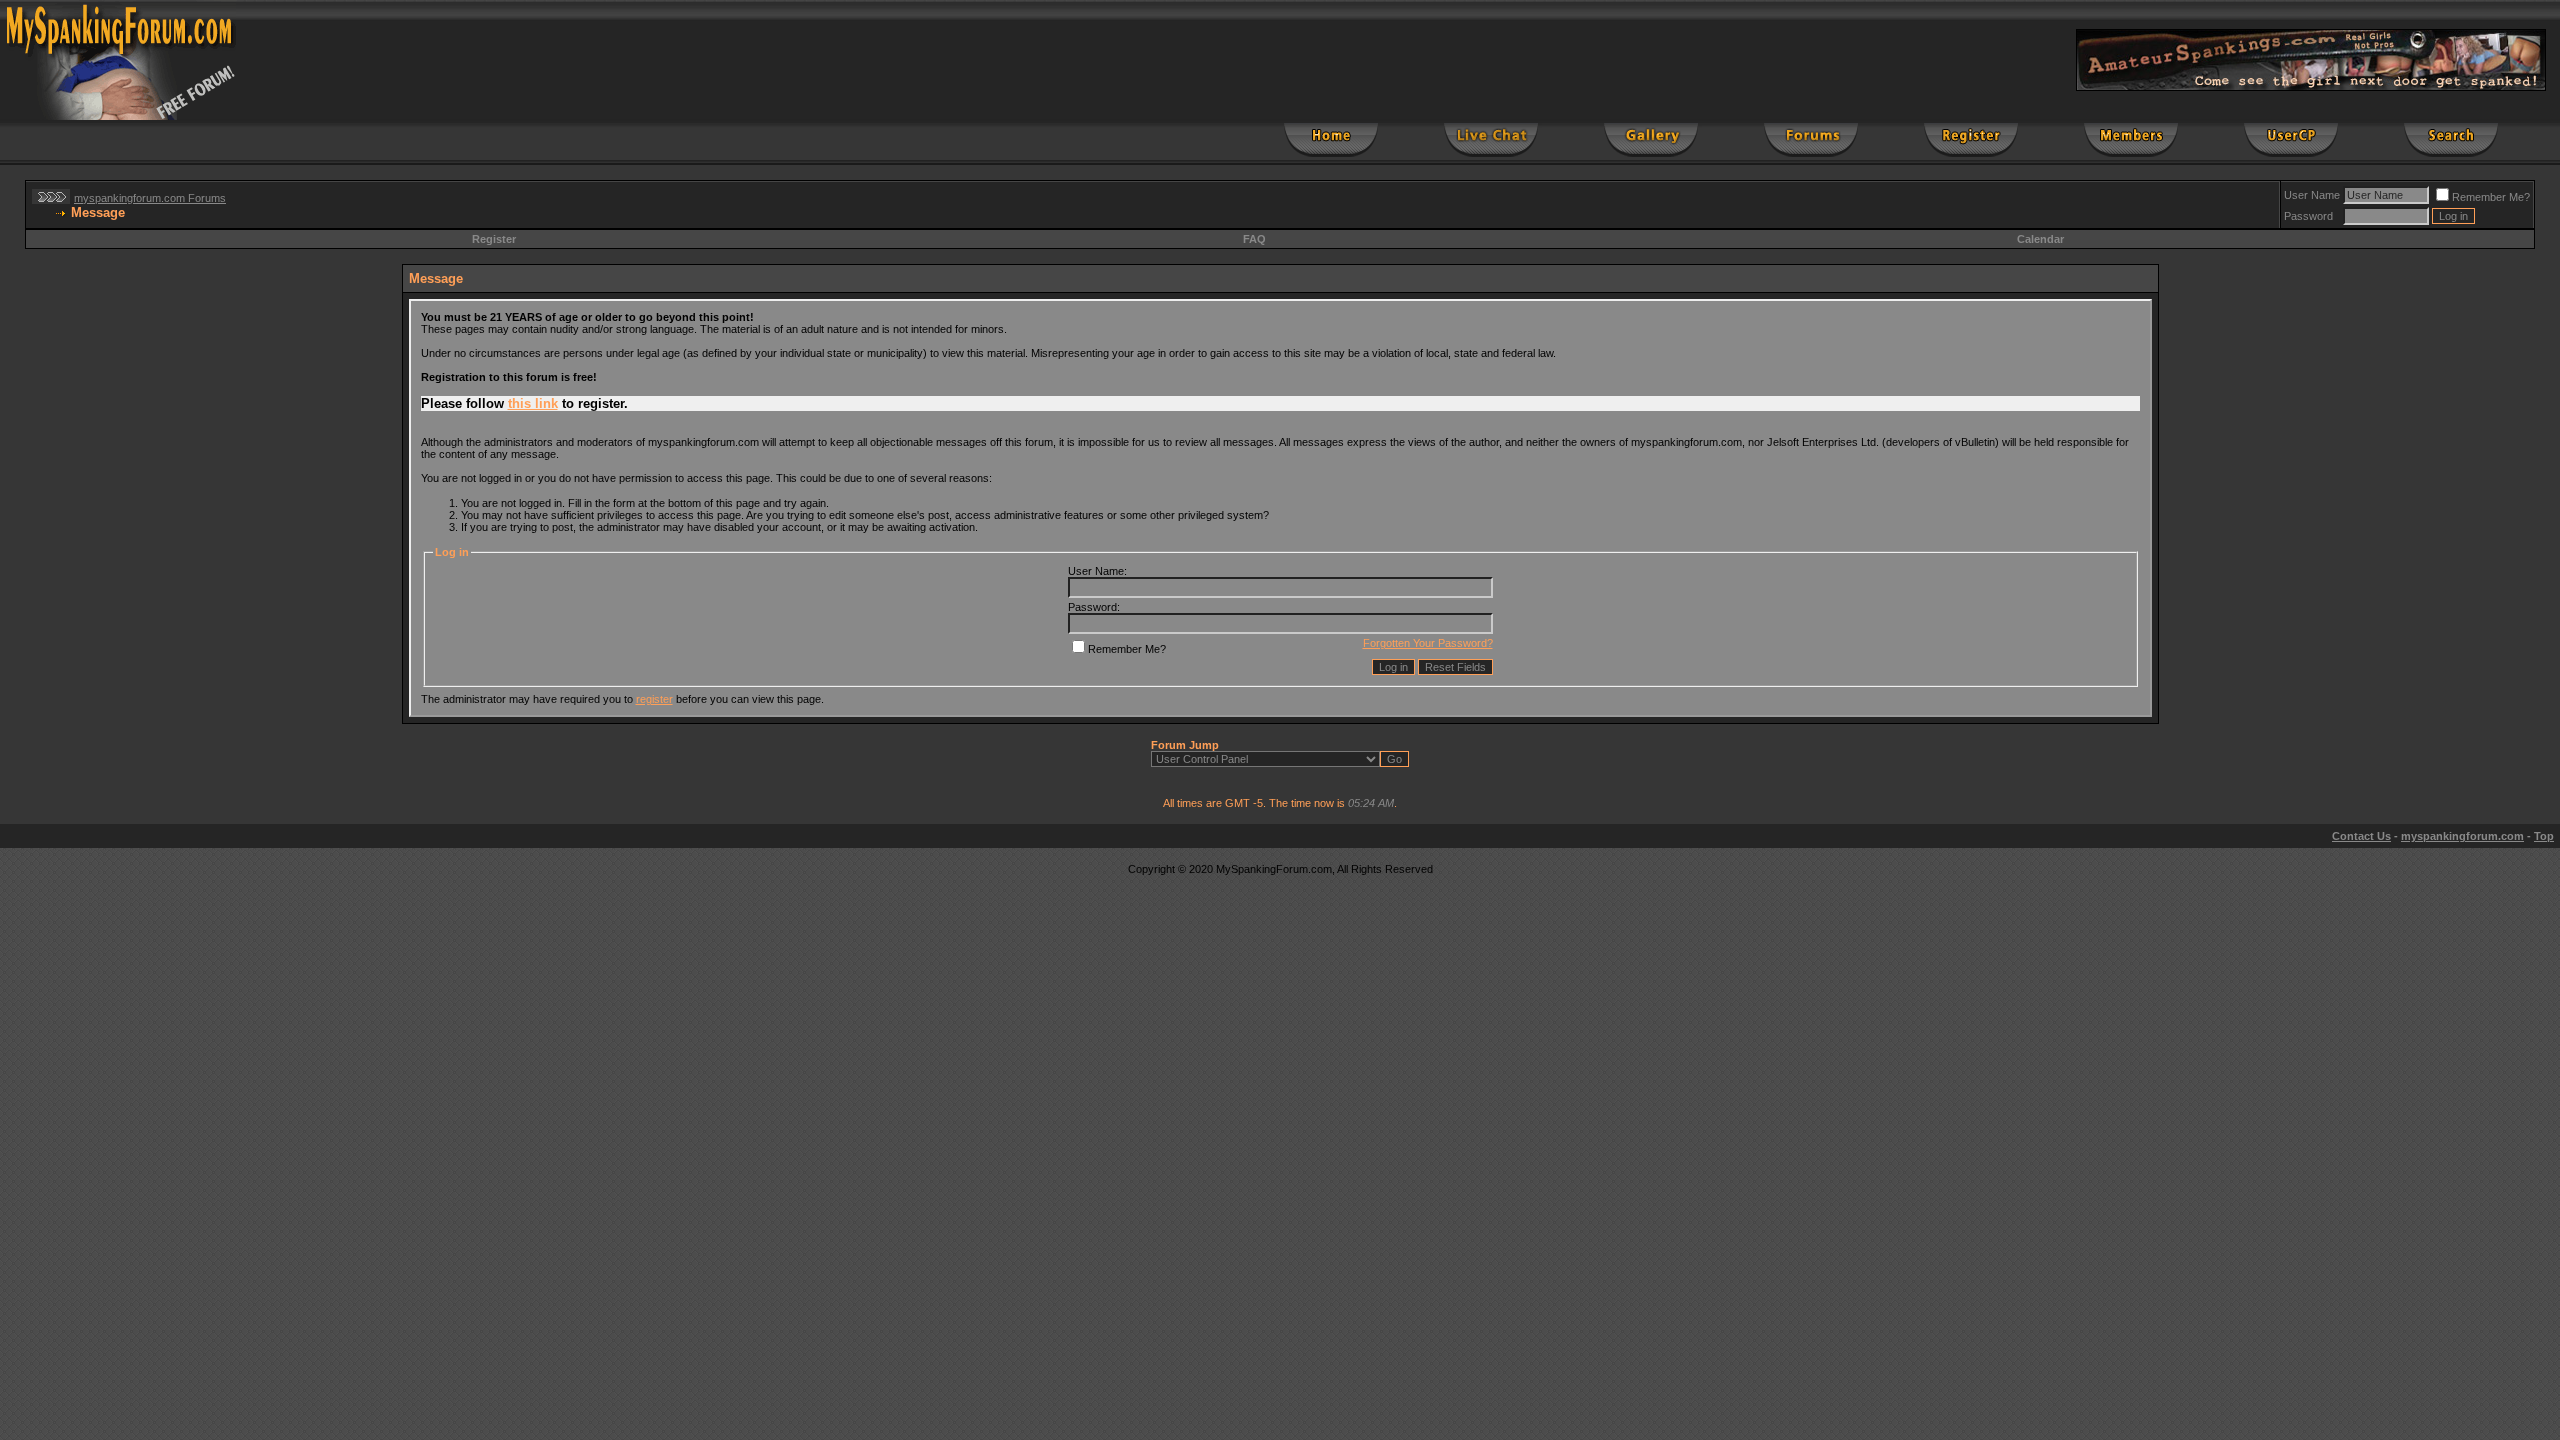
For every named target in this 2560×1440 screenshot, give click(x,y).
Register (494, 239)
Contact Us (2361, 836)
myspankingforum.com (2462, 836)
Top (2544, 836)
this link (533, 403)
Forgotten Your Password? (1428, 643)
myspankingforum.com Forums (150, 198)
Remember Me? (2491, 197)
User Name (2312, 195)
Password (2308, 216)
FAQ (1254, 239)
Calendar (2040, 239)
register (654, 699)
